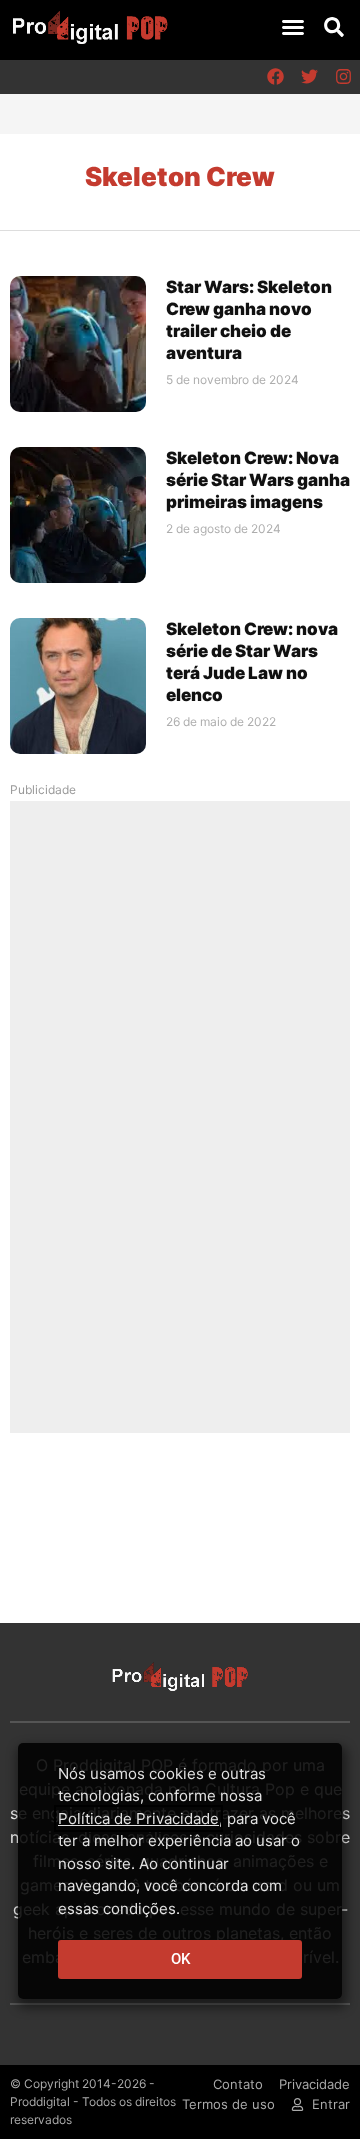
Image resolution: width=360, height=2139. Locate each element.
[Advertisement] (180, 1116)
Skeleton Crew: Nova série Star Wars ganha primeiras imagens (258, 480)
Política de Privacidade (138, 1818)
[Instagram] (343, 77)
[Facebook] (275, 77)
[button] (293, 27)
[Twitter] (309, 77)
